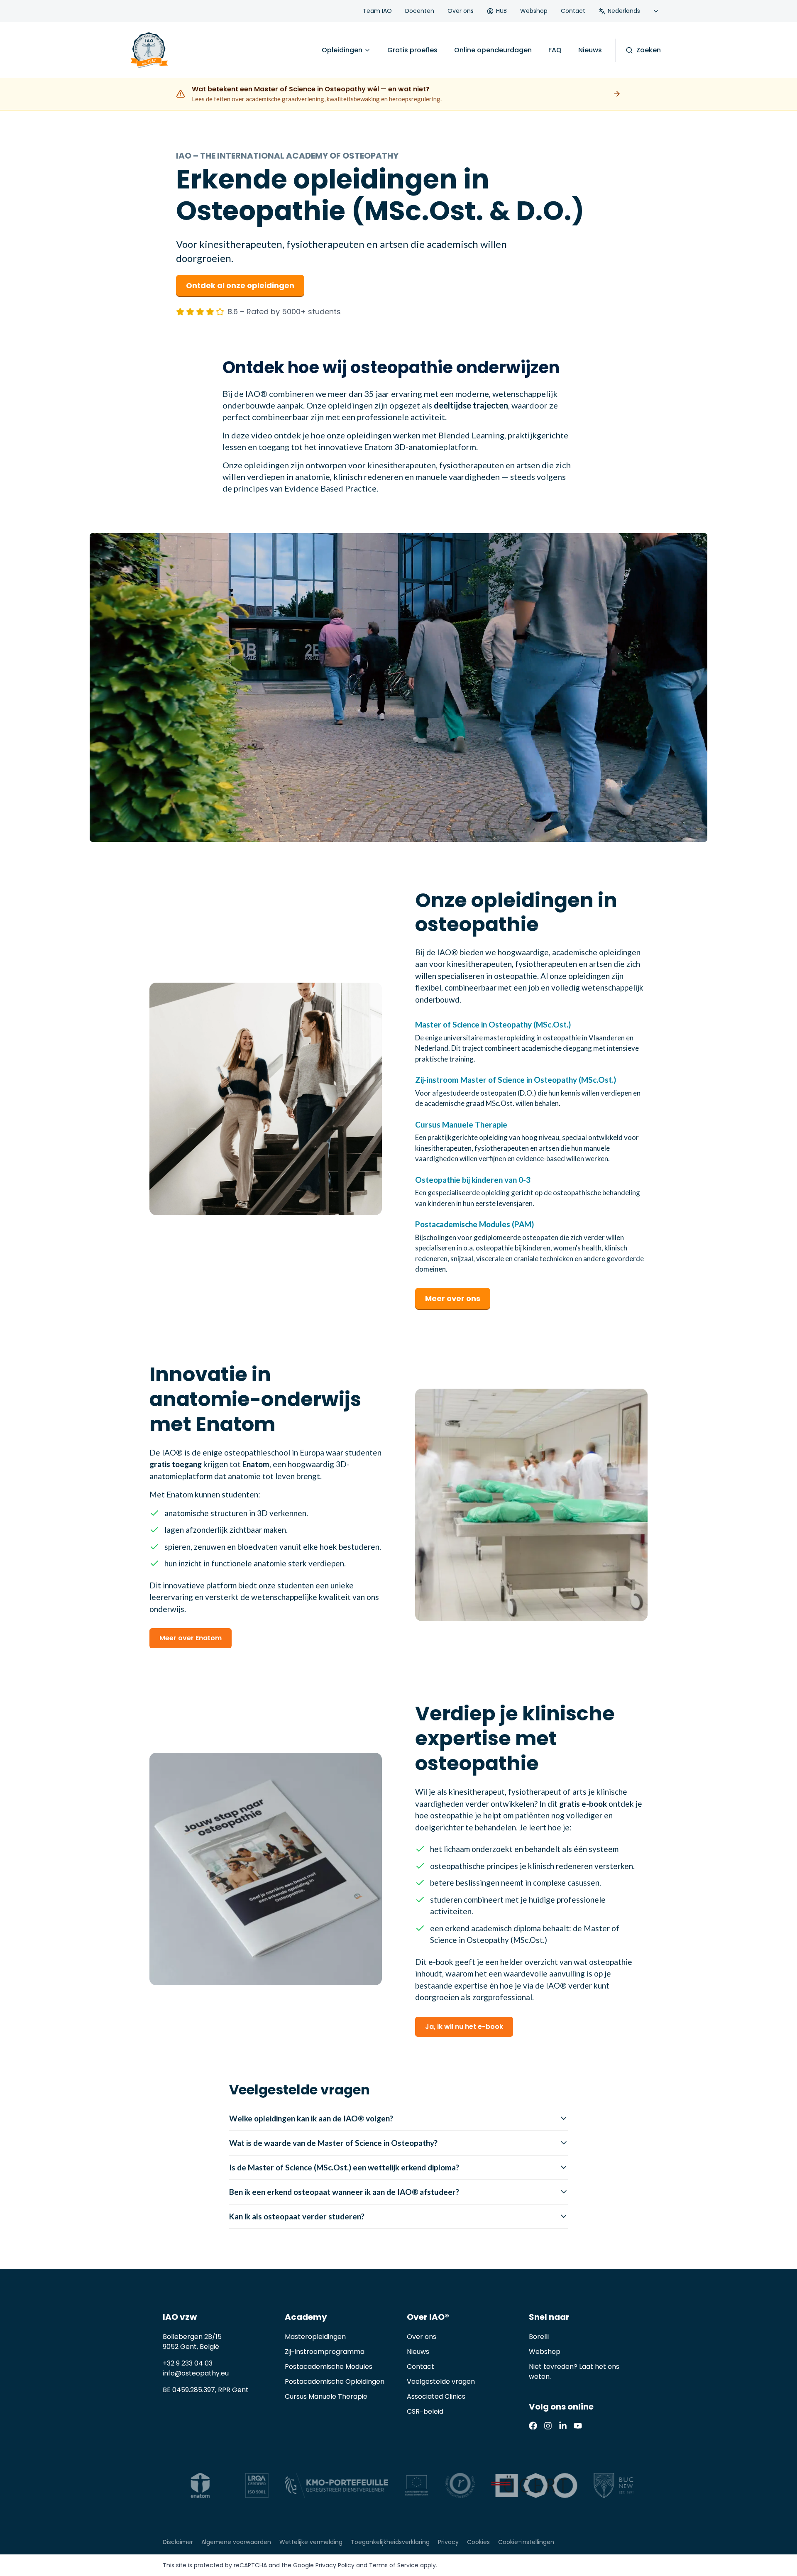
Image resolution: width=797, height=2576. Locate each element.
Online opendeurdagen (493, 50)
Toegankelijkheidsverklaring (390, 2542)
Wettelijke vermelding (311, 2542)
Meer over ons (453, 1298)
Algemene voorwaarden (236, 2542)
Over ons (461, 11)
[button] (398, 687)
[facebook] (533, 2426)
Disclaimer (178, 2542)
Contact (573, 11)
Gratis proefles (412, 50)
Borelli (539, 2337)
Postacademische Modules (329, 2367)
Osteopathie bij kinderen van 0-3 (473, 1180)
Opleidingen (342, 50)
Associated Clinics (436, 2396)
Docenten (420, 11)
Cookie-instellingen (526, 2542)
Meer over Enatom (191, 1638)
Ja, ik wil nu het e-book (464, 2027)
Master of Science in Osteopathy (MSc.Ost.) (493, 1024)
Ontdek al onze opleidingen (240, 285)
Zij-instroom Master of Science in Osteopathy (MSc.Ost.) (516, 1080)
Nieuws (590, 50)
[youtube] (578, 2426)
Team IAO (377, 11)
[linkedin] (563, 2426)
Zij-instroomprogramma (325, 2352)
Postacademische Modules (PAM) (474, 1224)
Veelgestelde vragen (441, 2382)
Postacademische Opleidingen (335, 2382)
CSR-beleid (425, 2411)
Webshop (534, 11)
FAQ (555, 50)
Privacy (448, 2542)
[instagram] (548, 2426)
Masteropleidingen (315, 2337)
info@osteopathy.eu (196, 2373)
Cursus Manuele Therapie (461, 1124)
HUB (501, 11)
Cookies (478, 2542)
